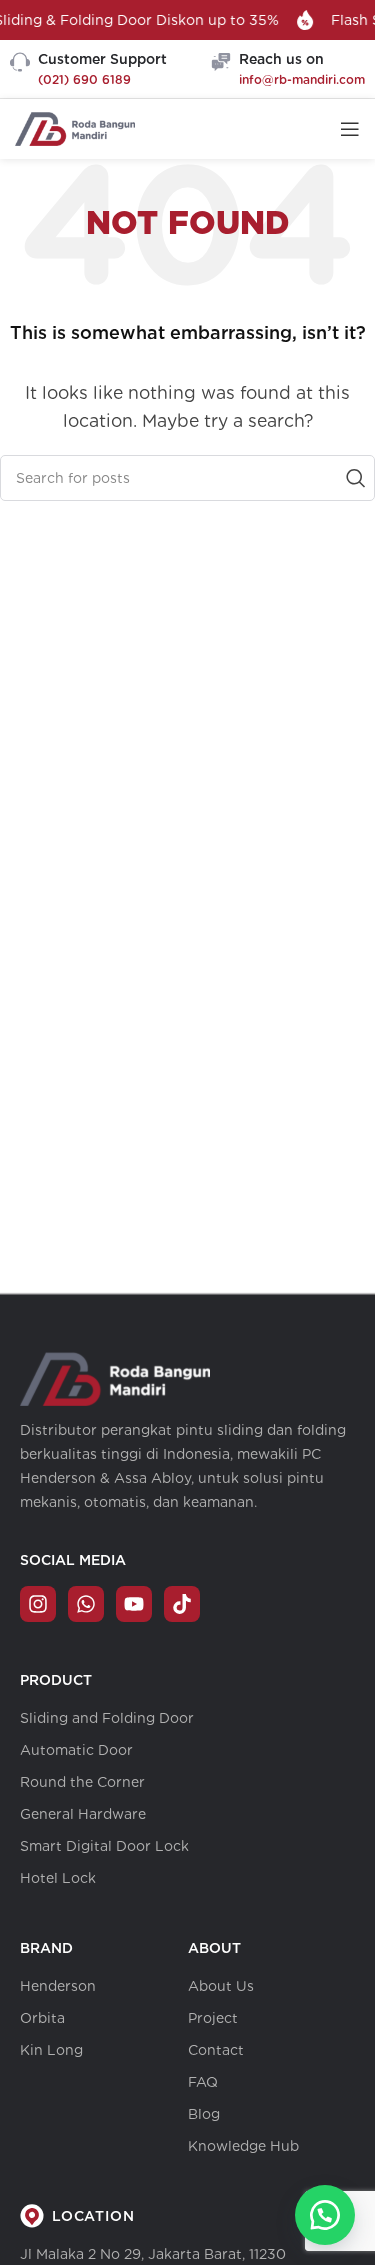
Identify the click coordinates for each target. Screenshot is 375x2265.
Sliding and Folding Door (107, 1718)
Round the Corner (82, 1782)
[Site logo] (75, 127)
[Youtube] (134, 1604)
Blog (204, 2114)
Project (213, 2018)
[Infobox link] (88, 69)
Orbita (42, 2018)
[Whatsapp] (86, 1604)
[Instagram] (38, 1604)
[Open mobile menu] (350, 129)
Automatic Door (76, 1750)
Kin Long (51, 2050)
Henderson (58, 1986)
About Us (221, 1986)
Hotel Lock (58, 1878)
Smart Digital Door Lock (104, 1846)
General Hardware (83, 1814)
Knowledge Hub (243, 2146)
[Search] (352, 478)
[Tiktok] (182, 1604)
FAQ (203, 2082)
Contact (216, 2050)
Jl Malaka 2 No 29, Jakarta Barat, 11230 (153, 2254)
